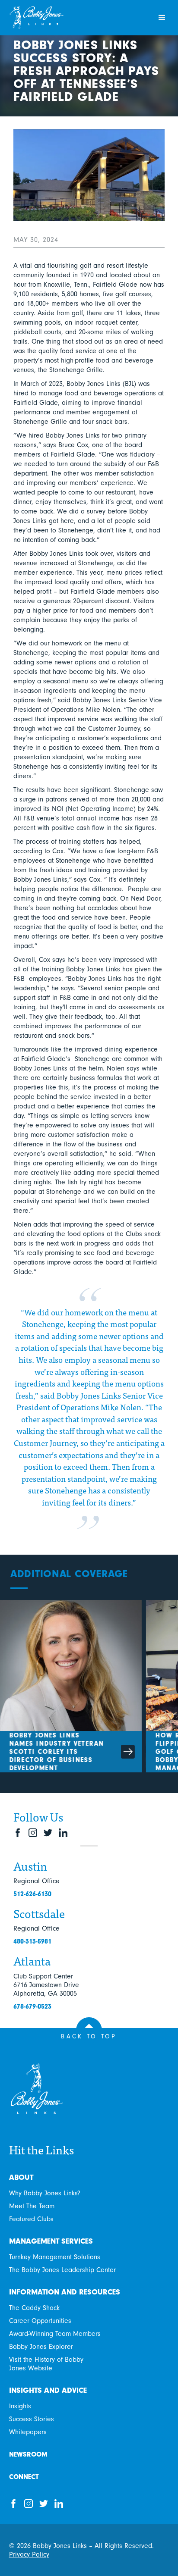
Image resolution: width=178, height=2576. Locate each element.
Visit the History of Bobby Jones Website (46, 2364)
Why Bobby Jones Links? (45, 2193)
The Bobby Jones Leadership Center (62, 2270)
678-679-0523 (32, 2006)
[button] (162, 18)
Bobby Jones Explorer (41, 2347)
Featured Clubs (31, 2219)
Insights (20, 2406)
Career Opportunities (40, 2321)
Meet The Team (32, 2206)
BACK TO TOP (89, 2036)
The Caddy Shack (34, 2308)
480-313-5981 (32, 1941)
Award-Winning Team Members (55, 2334)
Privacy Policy (29, 2554)
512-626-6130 (32, 1894)
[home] (77, 18)
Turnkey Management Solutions (55, 2257)
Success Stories (32, 2419)
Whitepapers (28, 2432)
